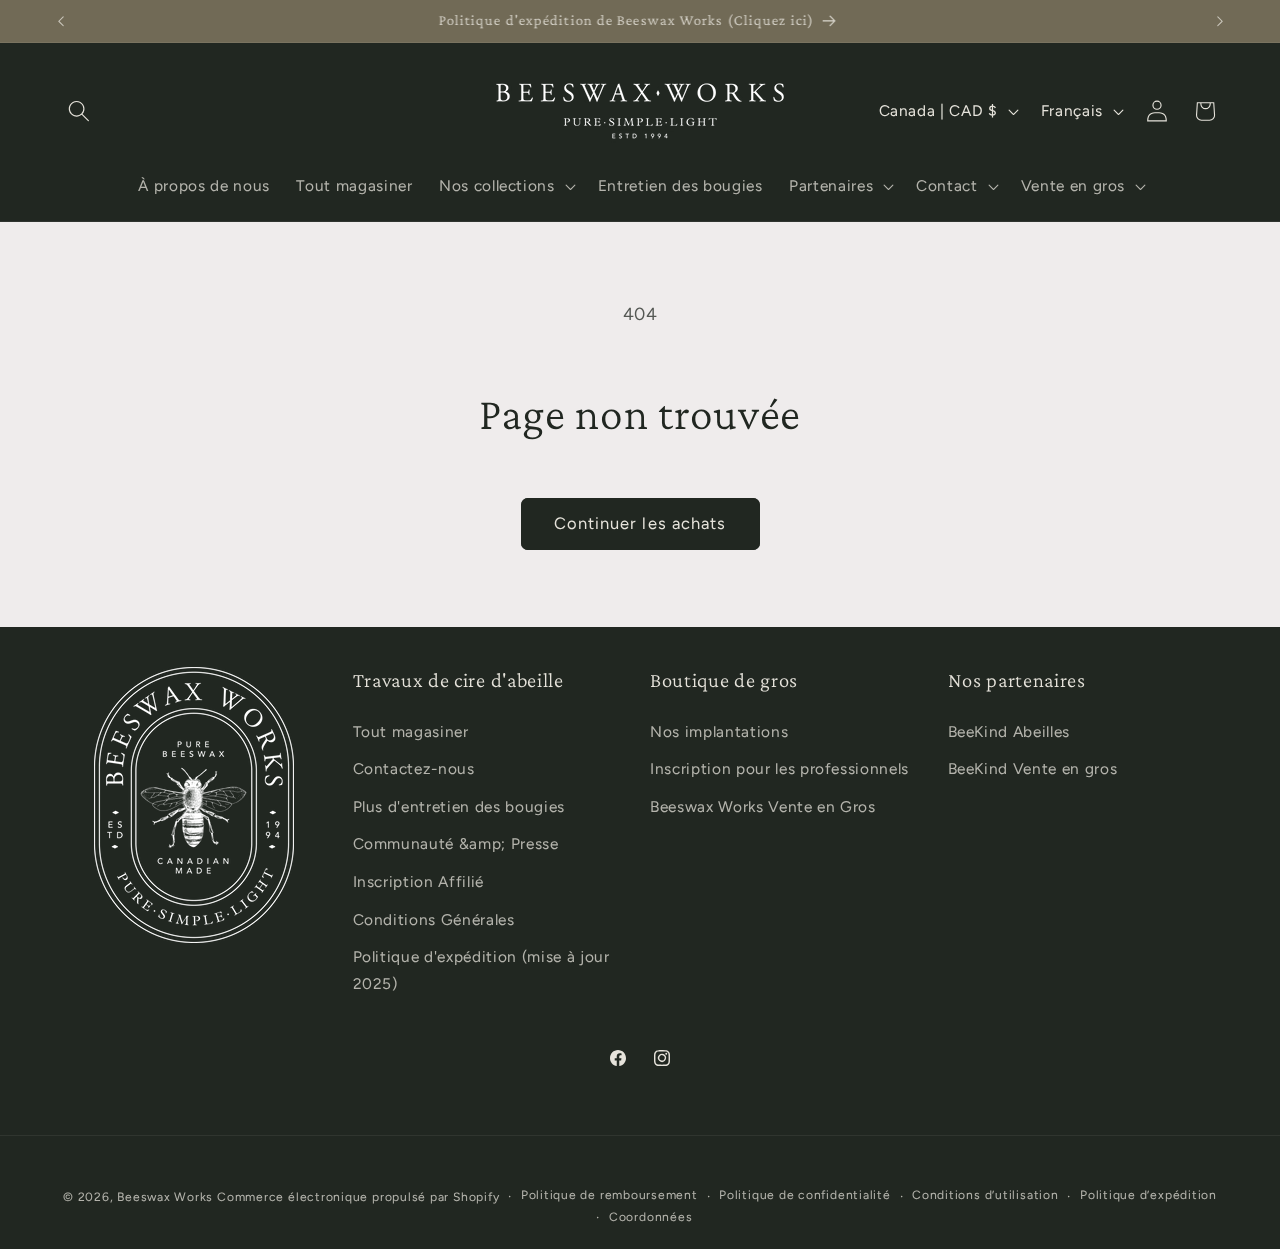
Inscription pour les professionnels (779, 768)
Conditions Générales (434, 919)
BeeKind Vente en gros (1033, 768)
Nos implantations (719, 731)
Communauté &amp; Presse (456, 843)
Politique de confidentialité (805, 1196)
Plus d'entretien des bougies (459, 806)
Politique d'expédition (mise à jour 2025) (481, 970)
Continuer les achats (640, 523)
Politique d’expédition (1148, 1196)
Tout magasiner (411, 731)
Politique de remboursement (609, 1196)
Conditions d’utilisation (985, 1196)
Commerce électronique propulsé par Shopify (358, 1197)
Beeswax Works (165, 1197)
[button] (79, 111)
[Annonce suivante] (1220, 21)
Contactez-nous (414, 768)
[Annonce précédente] (61, 21)
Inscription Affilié (419, 881)
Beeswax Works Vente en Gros (763, 806)
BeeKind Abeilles (1009, 731)
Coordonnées (650, 1217)
